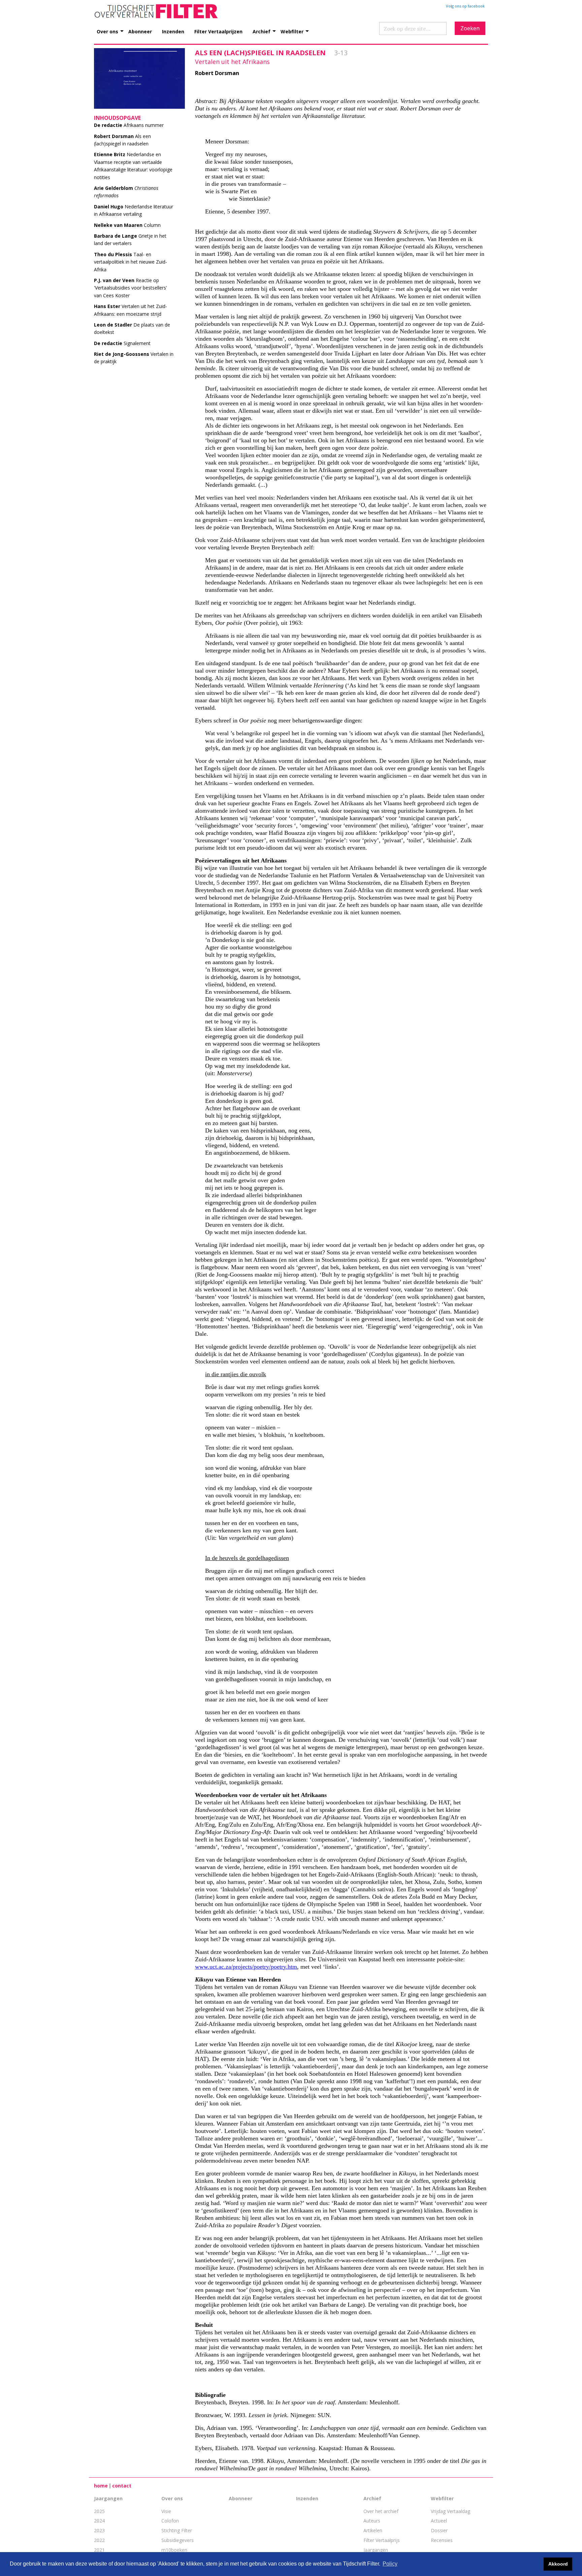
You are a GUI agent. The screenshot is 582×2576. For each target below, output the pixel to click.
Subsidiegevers (177, 2540)
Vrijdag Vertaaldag (450, 2511)
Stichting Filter (177, 2530)
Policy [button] (390, 2564)
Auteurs (372, 2521)
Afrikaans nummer (129, 125)
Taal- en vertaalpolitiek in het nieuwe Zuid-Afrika (131, 262)
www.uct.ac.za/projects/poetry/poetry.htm (246, 1967)
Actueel (439, 2521)
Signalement (122, 343)
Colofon (170, 2521)
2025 (99, 2511)
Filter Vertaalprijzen (218, 31)
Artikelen (373, 2530)
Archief (262, 31)
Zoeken (470, 28)
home (101, 2486)
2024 (99, 2521)
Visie (166, 2511)
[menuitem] (112, 28)
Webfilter (292, 31)
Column (127, 225)
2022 (99, 2540)
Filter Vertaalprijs (382, 2540)
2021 (99, 2550)
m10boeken (174, 2550)
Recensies (442, 2540)
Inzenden (173, 31)
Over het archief (381, 2511)
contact (122, 2486)
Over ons (107, 31)
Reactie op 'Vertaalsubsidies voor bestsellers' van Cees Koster (131, 288)
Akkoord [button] (558, 2564)
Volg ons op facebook (465, 6)
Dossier (439, 2530)
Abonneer (140, 31)
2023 (99, 2530)
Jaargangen (108, 2498)
